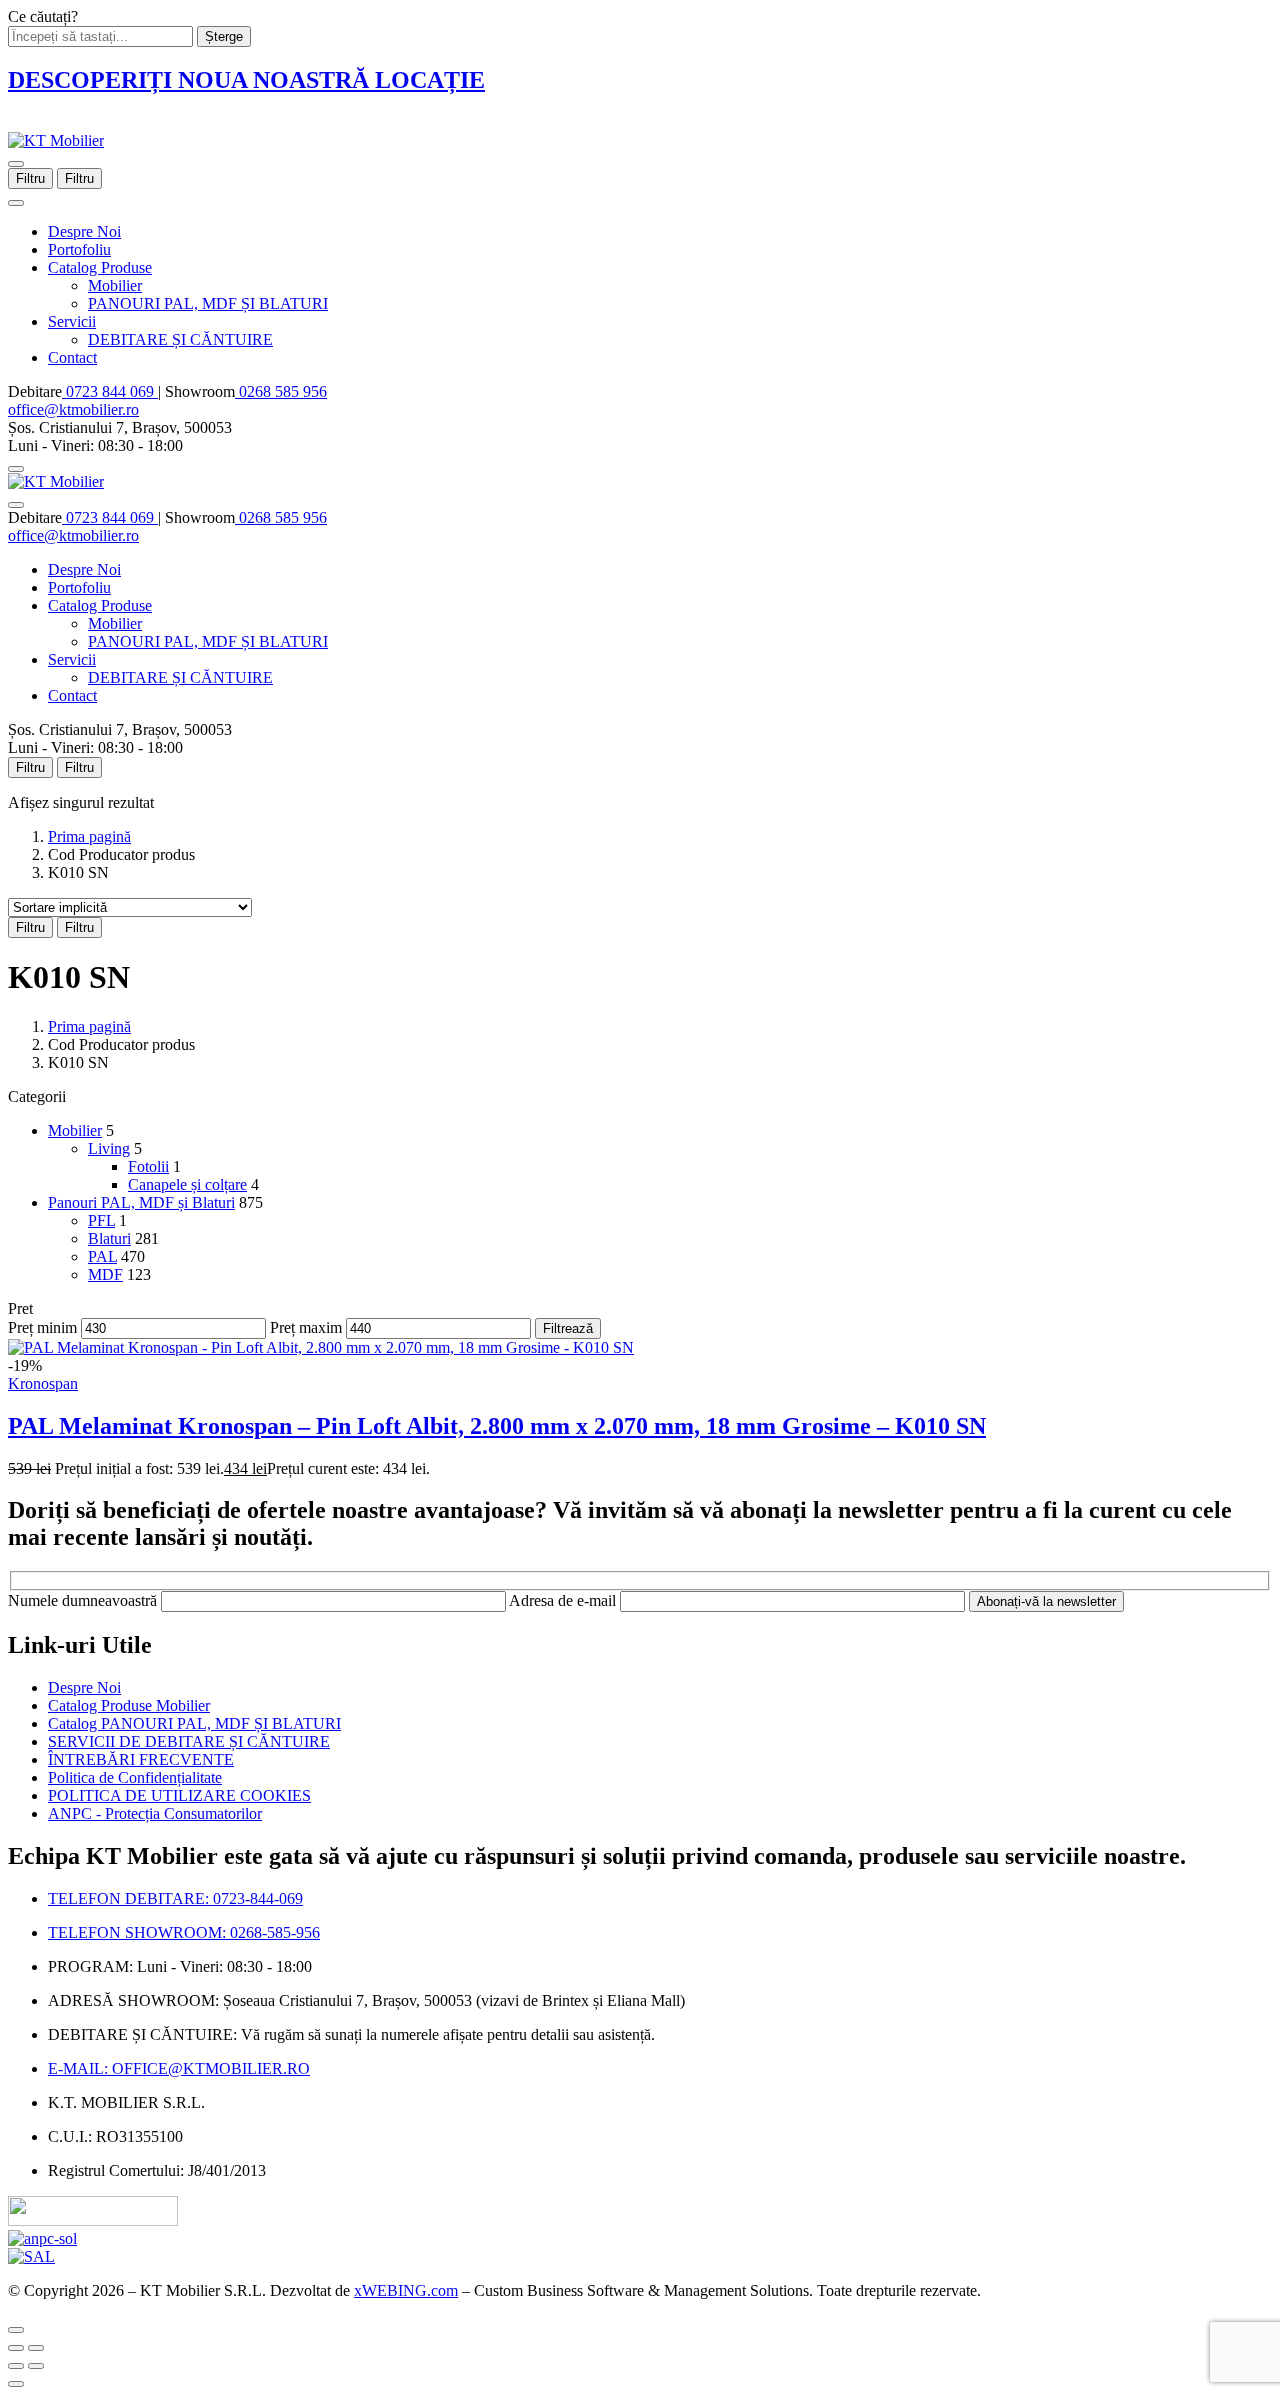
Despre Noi (84, 231)
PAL (102, 1256)
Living (109, 1148)
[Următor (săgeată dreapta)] (36, 2366)
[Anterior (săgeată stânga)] (16, 2366)
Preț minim (42, 1327)
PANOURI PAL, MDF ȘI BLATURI (208, 303)
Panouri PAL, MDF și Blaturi (141, 1202)
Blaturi (109, 1238)
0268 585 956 (281, 391)
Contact (72, 357)
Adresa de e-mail (564, 1600)
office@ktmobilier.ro (73, 409)
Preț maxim (306, 1327)
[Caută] (16, 469)
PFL (101, 1220)
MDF (105, 1274)
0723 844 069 (110, 391)
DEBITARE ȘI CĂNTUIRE (180, 339)
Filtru (30, 178)
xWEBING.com (406, 2290)
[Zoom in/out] (36, 2348)
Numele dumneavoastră (84, 1600)
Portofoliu (79, 249)
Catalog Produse (100, 267)
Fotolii (148, 1166)
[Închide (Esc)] (16, 2348)
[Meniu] (16, 164)
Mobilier (115, 285)
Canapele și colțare (187, 1184)
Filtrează (568, 1328)
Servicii (72, 321)
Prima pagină (89, 836)
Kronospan (43, 1383)
